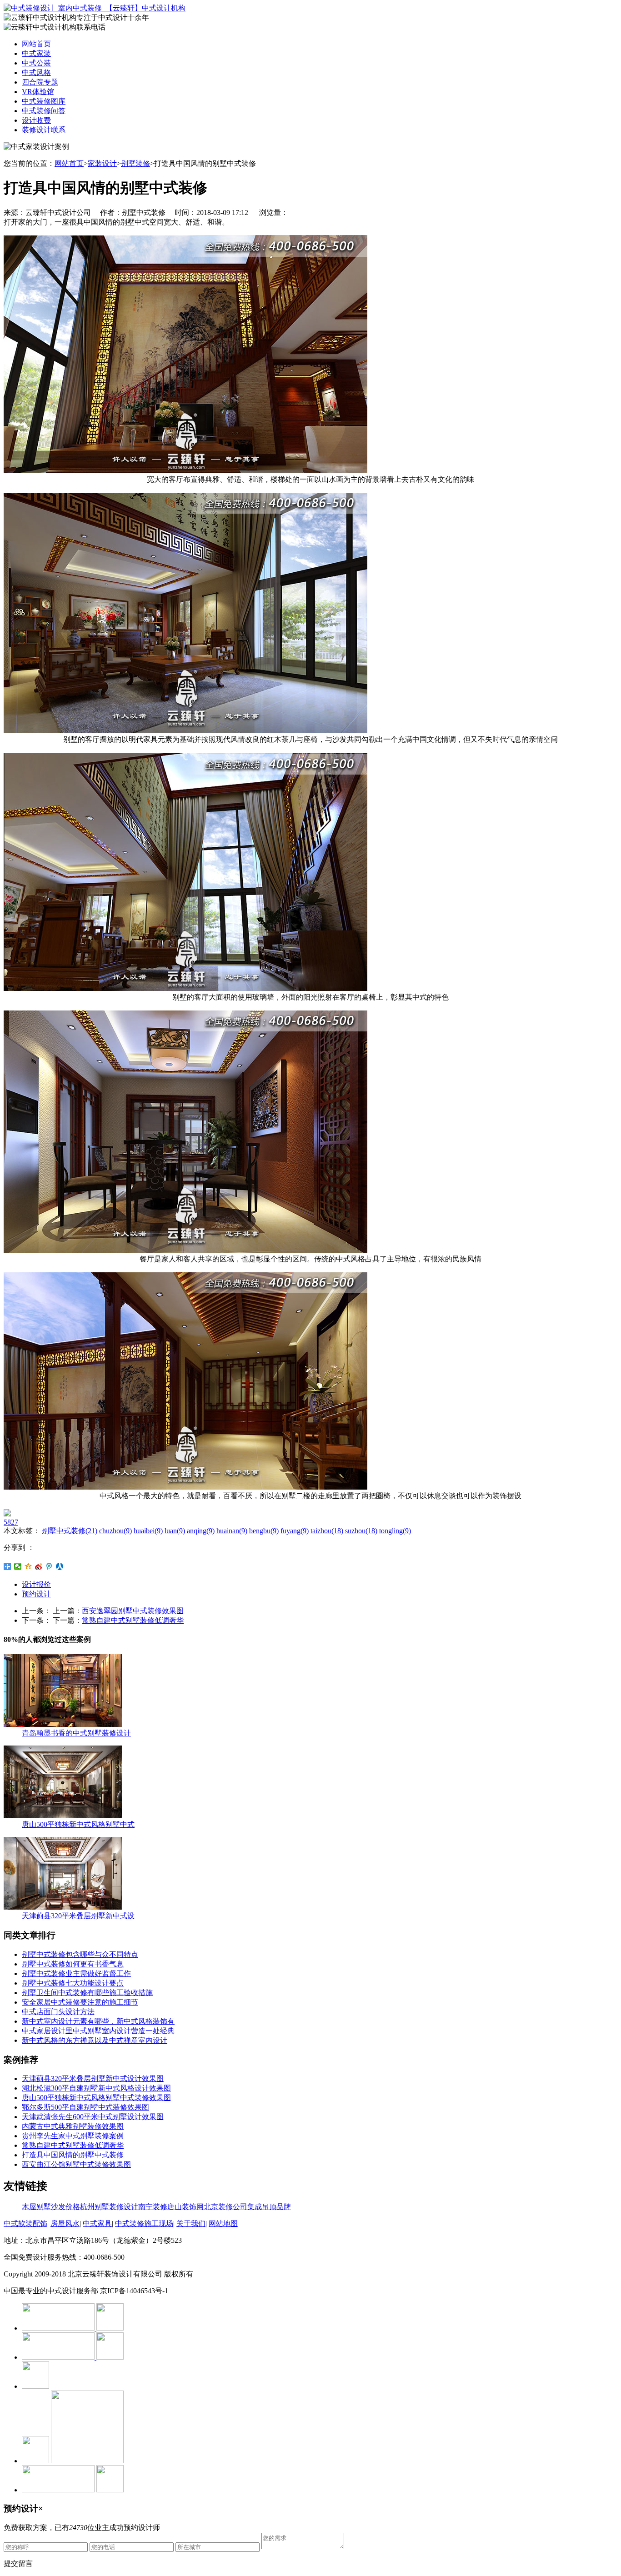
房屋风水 (65, 2223)
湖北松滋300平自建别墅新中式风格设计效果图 (96, 2088)
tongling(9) (395, 1531)
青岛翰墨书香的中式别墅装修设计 (76, 1733)
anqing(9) (201, 1531)
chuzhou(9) (115, 1531)
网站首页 (36, 44)
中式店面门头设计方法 (58, 2012)
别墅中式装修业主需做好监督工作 (76, 1973)
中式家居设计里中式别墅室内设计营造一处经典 (98, 2031)
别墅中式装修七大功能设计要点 (73, 1983)
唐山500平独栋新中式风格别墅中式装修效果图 (96, 2098)
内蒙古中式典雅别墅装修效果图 (73, 2126)
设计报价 (36, 1584)
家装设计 (102, 163)
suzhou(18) (361, 1531)
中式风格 (36, 73)
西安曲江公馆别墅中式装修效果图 (76, 2164)
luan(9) (175, 1531)
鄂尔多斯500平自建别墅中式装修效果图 (85, 2107)
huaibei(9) (148, 1531)
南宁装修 (153, 2207)
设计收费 (36, 120)
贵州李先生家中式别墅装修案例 (73, 2136)
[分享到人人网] (60, 1566)
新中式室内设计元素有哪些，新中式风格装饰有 (98, 2021)
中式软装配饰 (25, 2223)
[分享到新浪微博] (39, 1566)
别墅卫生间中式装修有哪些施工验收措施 (87, 1993)
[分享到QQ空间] (28, 1566)
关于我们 (191, 2223)
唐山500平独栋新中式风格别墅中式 (78, 1824)
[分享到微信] (18, 1566)
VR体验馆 (38, 92)
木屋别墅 (36, 2207)
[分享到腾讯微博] (49, 1566)
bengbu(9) (264, 1531)
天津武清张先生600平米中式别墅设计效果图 (93, 2117)
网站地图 (223, 2223)
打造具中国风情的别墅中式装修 (73, 2155)
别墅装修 (135, 163)
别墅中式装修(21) (70, 1531)
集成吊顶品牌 (269, 2207)
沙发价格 (65, 2207)
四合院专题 (40, 82)
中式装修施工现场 (144, 2223)
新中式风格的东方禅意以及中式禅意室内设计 (95, 2040)
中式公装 (36, 63)
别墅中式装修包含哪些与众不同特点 (80, 1954)
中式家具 (97, 2223)
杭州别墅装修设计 (109, 2207)
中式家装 (36, 53)
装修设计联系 (44, 130)
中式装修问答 (44, 111)
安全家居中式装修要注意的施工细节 (80, 2002)
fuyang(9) (295, 1531)
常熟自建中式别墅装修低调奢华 (133, 1620)
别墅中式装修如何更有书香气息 (73, 1964)
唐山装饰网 (185, 2207)
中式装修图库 (44, 101)
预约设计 (36, 1594)
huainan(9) (232, 1531)
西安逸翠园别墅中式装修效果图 (133, 1611)
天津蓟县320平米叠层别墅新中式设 (78, 1916)
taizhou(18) (327, 1531)
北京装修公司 (225, 2207)
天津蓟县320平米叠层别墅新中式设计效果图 (93, 2078)
